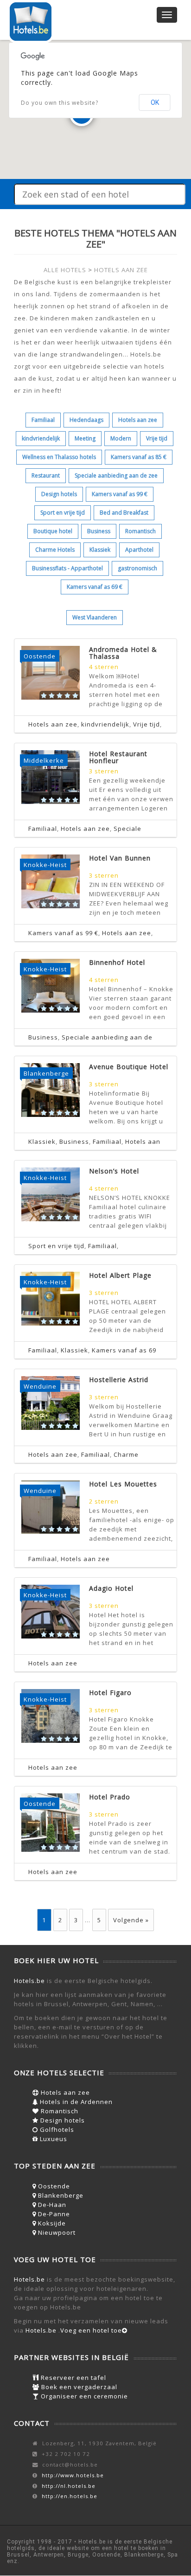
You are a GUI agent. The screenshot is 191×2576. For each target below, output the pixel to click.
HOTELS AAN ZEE (121, 270)
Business (99, 531)
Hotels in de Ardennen (75, 2102)
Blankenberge (60, 2195)
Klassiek (100, 550)
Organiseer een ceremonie (83, 2396)
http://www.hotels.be (73, 2475)
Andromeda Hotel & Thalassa (123, 653)
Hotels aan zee (138, 420)
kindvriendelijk (41, 438)
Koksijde (51, 2223)
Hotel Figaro (110, 1693)
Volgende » (131, 1920)
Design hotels (59, 494)
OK (155, 102)
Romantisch (140, 531)
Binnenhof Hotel (117, 962)
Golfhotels (56, 2130)
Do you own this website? (60, 103)
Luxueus (53, 2139)
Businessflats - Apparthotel (67, 568)
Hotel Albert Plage (120, 1275)
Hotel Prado (110, 1797)
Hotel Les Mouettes (123, 1484)
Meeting (85, 438)
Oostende (53, 2186)
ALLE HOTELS (65, 270)
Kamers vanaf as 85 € (139, 457)
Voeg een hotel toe (91, 2330)
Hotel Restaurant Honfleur (118, 757)
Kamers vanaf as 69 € (95, 587)
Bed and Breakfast (124, 513)
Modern (121, 438)
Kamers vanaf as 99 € (120, 494)
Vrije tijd (157, 438)
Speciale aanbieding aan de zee (116, 475)
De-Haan (51, 2205)
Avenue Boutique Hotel (129, 1067)
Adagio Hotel (111, 1588)
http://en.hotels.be (70, 2496)
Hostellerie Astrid (119, 1380)
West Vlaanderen (95, 617)
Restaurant (46, 475)
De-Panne (53, 2214)
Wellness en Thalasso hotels (59, 457)
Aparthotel (139, 550)
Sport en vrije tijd (63, 513)
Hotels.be (29, 1981)
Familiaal (43, 420)
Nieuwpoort (56, 2232)
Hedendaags (86, 420)
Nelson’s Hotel (114, 1171)
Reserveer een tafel (73, 2378)
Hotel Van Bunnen (120, 858)
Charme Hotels (55, 550)
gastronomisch (137, 568)
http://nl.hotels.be (69, 2486)
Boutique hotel (53, 531)
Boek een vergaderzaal (78, 2387)
